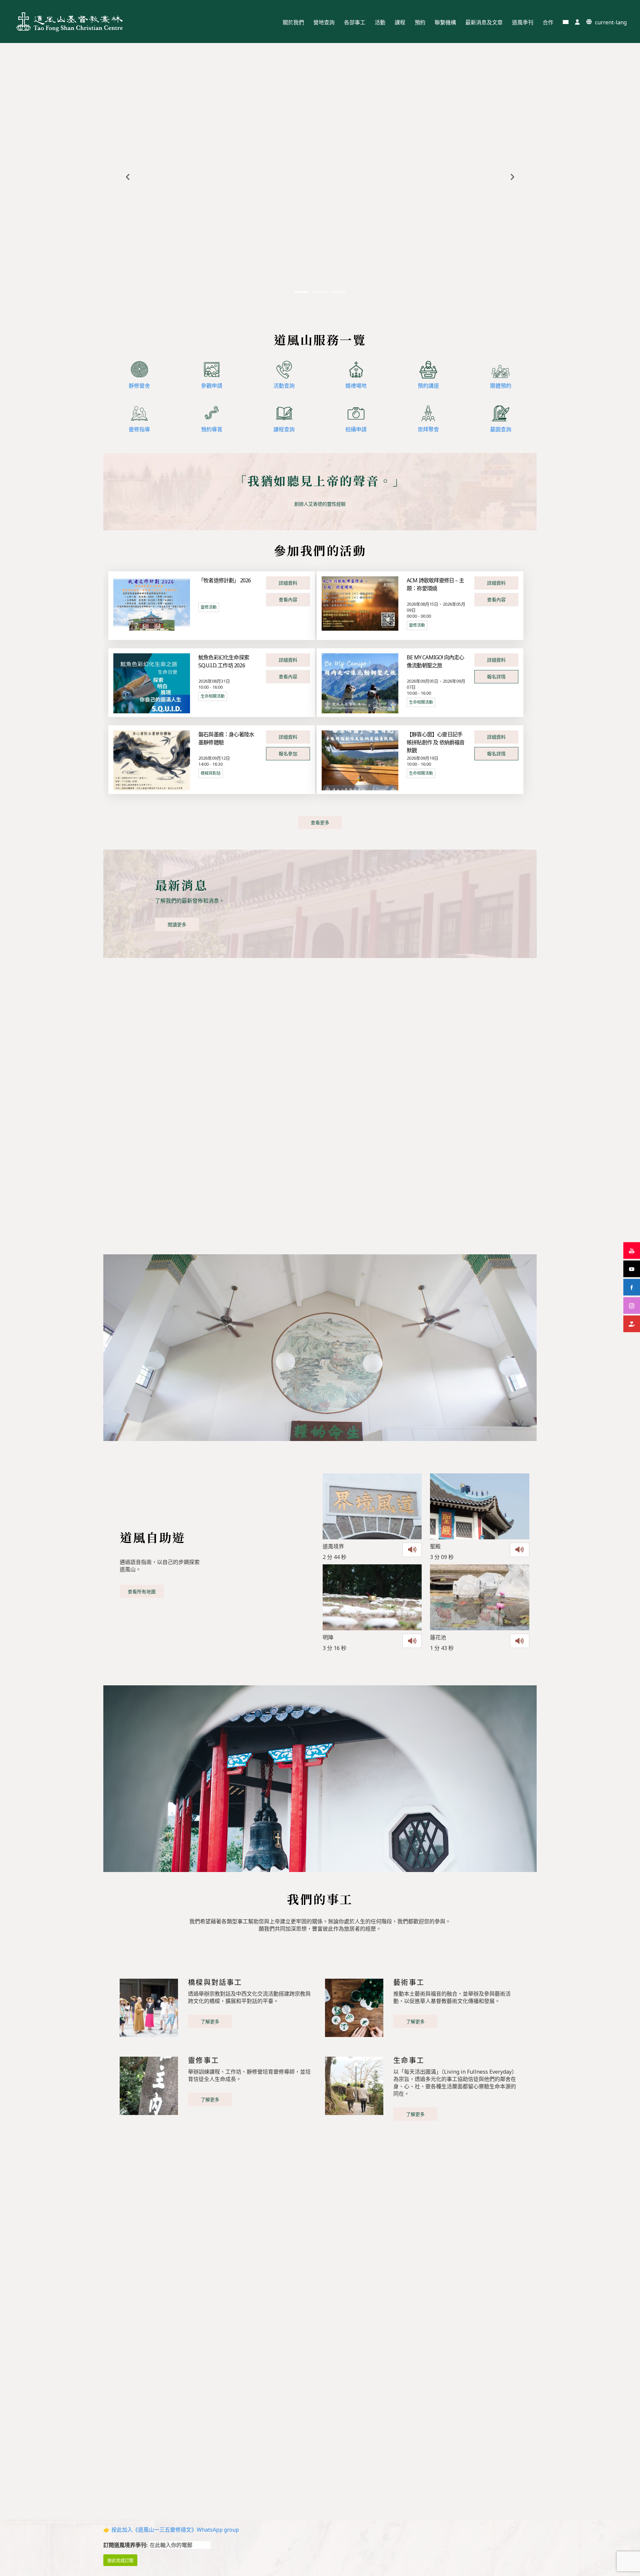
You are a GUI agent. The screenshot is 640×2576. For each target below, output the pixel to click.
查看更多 (320, 822)
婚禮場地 (356, 386)
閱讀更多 (177, 924)
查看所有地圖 (142, 1591)
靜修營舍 (139, 386)
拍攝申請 (356, 429)
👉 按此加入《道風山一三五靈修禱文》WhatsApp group (171, 2530)
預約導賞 (212, 429)
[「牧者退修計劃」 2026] (152, 603)
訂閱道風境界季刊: (126, 2545)
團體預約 (501, 386)
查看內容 (288, 599)
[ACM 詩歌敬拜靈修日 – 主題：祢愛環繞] (360, 603)
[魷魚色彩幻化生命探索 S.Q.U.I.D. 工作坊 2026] (152, 683)
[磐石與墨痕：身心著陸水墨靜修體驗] (152, 760)
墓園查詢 (501, 429)
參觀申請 (212, 386)
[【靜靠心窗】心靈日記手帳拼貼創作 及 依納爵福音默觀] (360, 760)
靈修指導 (139, 429)
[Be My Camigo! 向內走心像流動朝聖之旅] (360, 683)
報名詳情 (496, 676)
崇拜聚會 (428, 429)
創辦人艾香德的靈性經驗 (320, 504)
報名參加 (288, 753)
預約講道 (428, 386)
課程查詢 (284, 429)
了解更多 (210, 2021)
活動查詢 (284, 386)
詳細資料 (288, 583)
